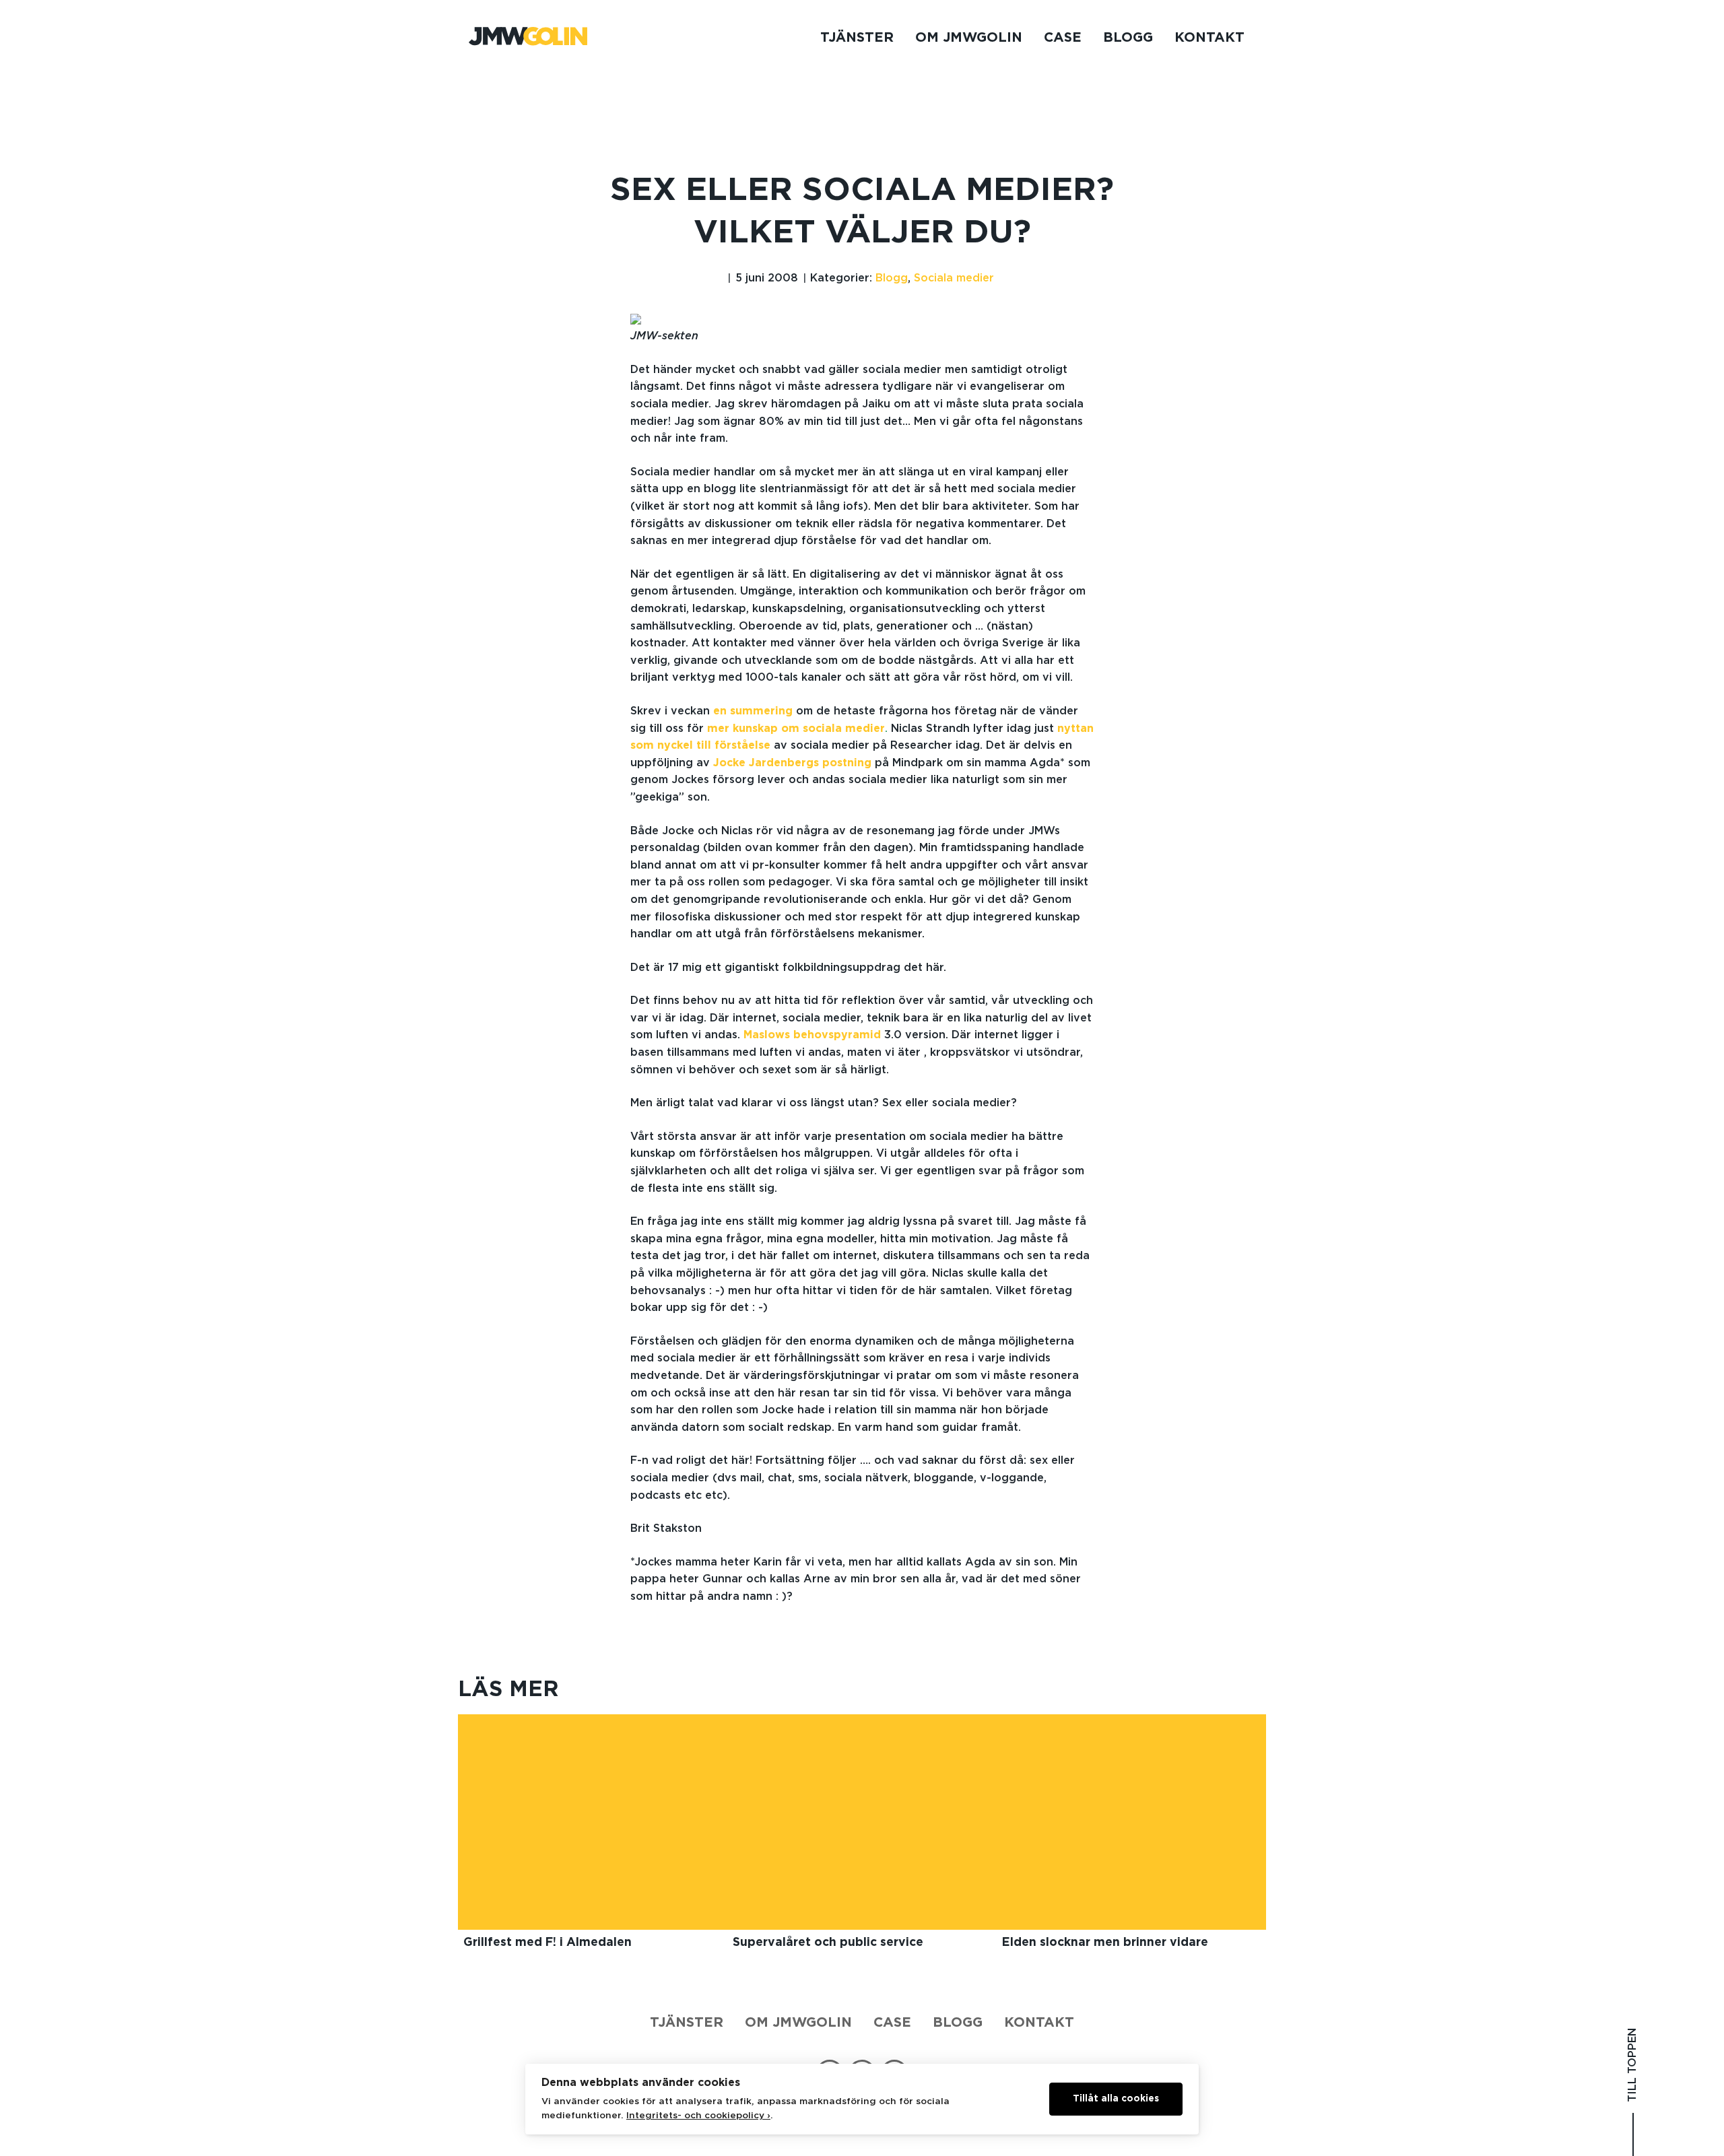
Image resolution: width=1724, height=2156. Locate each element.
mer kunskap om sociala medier (796, 729)
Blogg (1128, 38)
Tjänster (857, 38)
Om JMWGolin (969, 38)
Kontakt (1209, 38)
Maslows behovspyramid (812, 1035)
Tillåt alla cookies (1116, 2099)
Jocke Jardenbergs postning (792, 763)
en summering (753, 711)
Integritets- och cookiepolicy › (698, 2116)
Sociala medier (954, 278)
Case (1063, 38)
